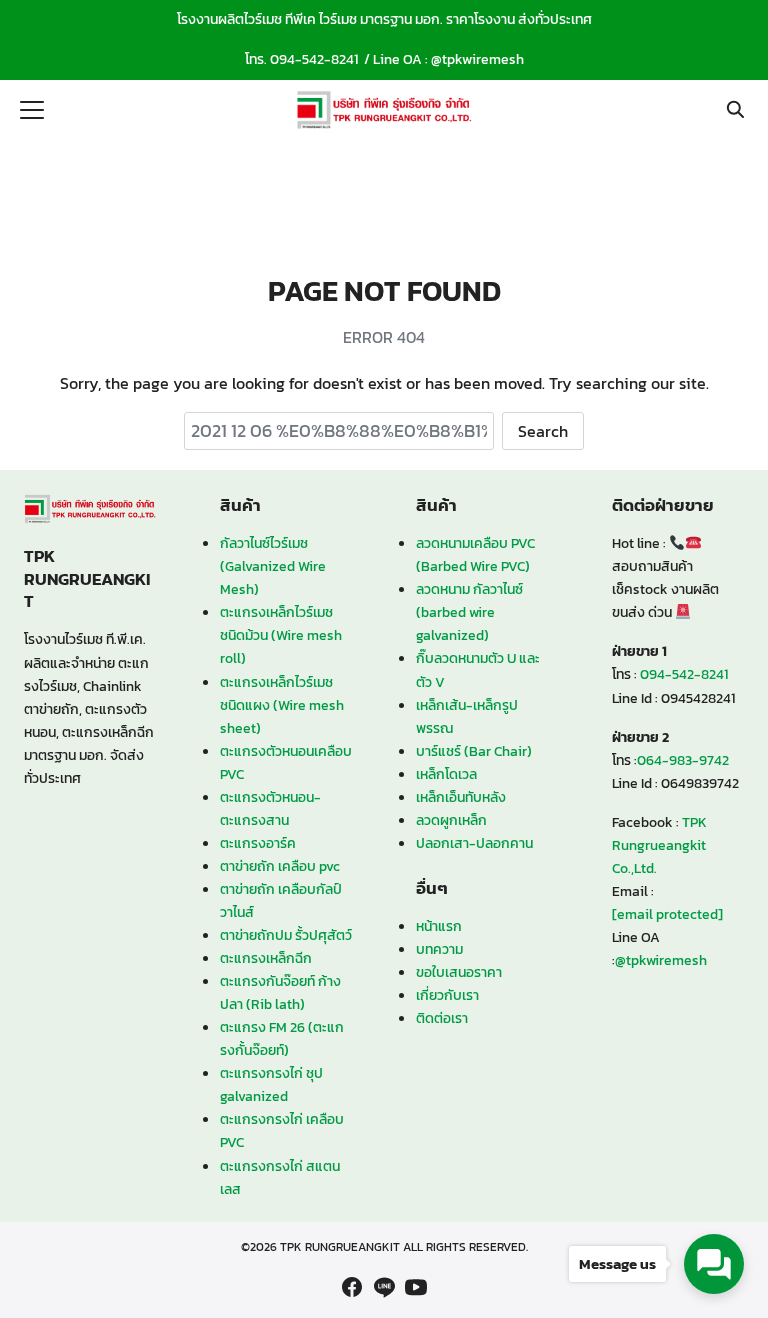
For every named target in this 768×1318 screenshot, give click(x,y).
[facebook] (352, 1287)
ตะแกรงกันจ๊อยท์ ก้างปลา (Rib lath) (280, 992)
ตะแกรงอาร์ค (258, 843)
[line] (384, 1287)
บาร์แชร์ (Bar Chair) (474, 751)
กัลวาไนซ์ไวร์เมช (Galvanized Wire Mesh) (273, 566)
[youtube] (416, 1287)
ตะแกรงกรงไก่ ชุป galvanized (271, 1084)
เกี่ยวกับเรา (447, 995)
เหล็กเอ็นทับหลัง (461, 797)
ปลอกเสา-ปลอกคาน (474, 843)
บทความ (439, 949)
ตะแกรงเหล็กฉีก (266, 958)
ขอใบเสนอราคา (459, 972)
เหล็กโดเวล (446, 774)
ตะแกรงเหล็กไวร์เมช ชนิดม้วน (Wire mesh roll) (281, 635)
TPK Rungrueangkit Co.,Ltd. (659, 845)
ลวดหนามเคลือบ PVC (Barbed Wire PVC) (475, 554)
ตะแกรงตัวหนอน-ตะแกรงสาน (270, 808)
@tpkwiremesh (477, 59)
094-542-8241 (314, 59)
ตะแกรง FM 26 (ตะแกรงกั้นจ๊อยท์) (282, 1038)
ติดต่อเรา (442, 1018)
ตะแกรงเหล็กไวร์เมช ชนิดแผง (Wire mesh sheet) (282, 705)
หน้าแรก (439, 926)
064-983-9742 (683, 760)
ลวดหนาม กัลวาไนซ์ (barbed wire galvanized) (469, 612)
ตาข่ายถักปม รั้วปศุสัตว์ (286, 935)
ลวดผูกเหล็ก (451, 820)
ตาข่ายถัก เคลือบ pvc (280, 866)
